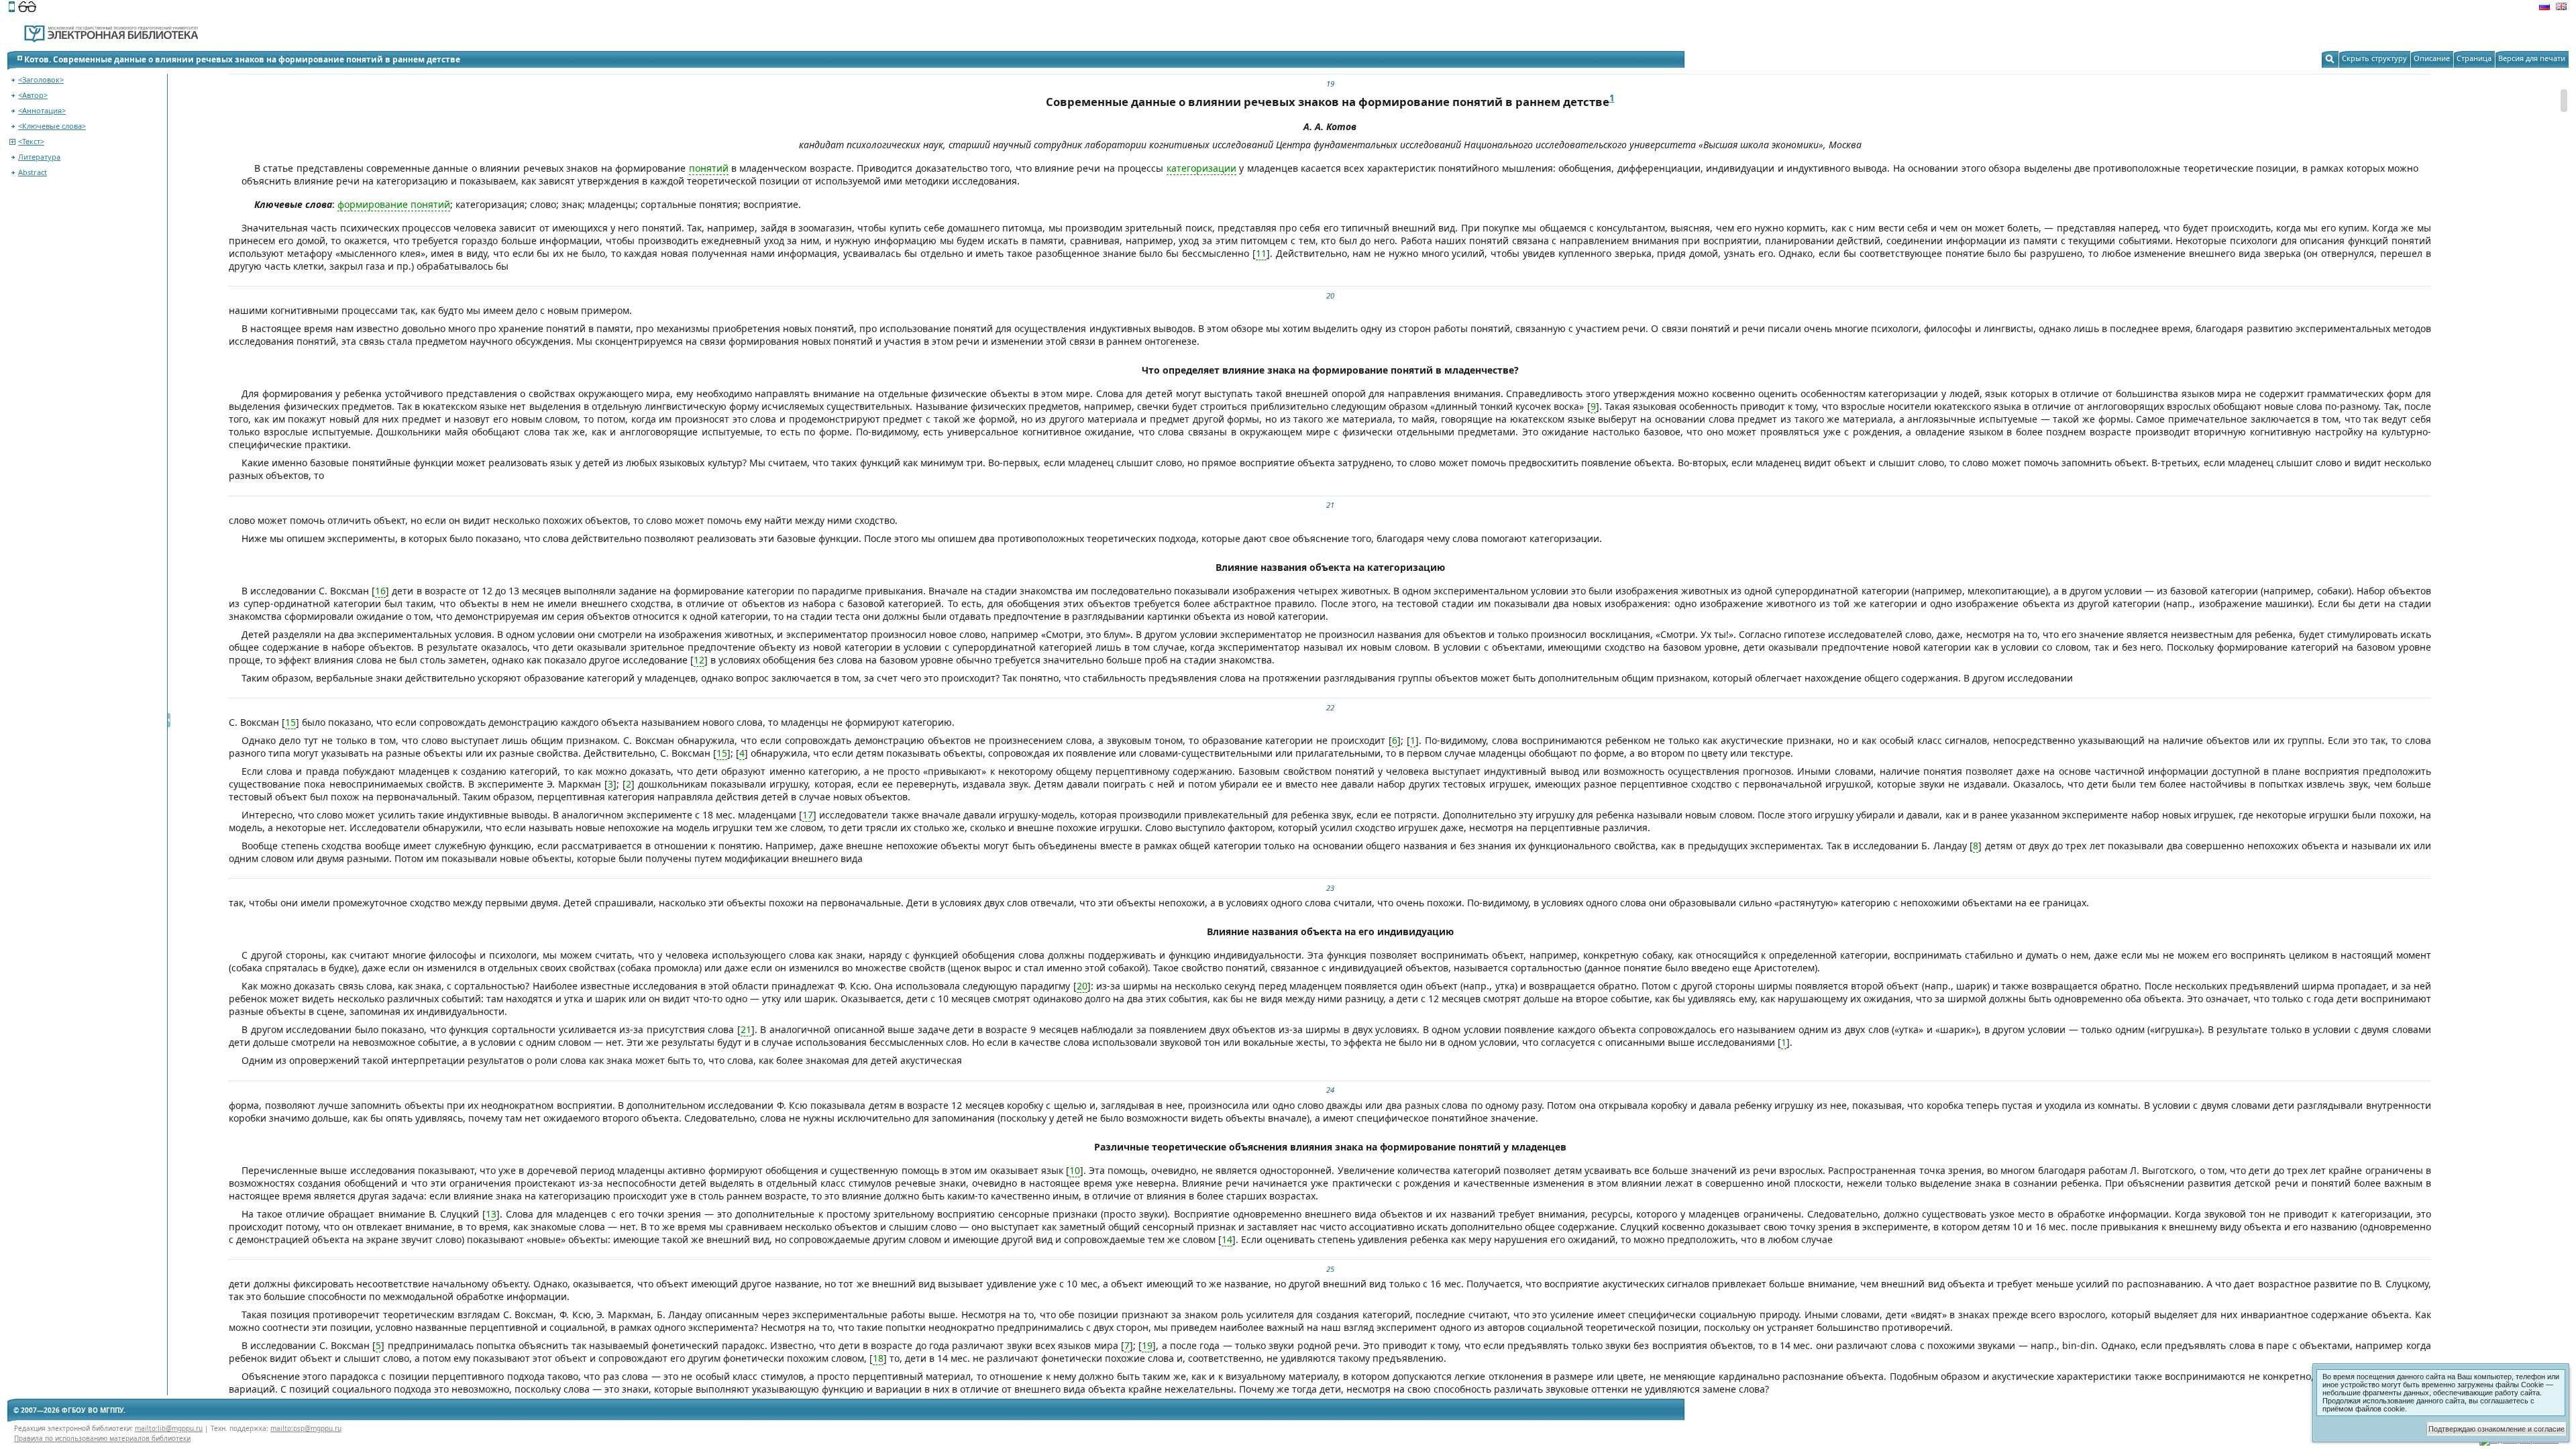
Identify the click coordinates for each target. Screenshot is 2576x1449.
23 (1330, 888)
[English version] (2561, 8)
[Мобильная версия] (12, 8)
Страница (2474, 58)
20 (1330, 296)
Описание (2432, 58)
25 (1330, 1269)
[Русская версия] (2544, 8)
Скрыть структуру (2374, 58)
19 (1330, 84)
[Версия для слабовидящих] (27, 8)
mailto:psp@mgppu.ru (306, 1428)
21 (1330, 505)
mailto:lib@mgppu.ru (169, 1428)
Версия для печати (2532, 58)
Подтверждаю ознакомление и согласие (2497, 1429)
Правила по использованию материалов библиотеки (102, 1438)
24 (1330, 1090)
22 (1330, 707)
